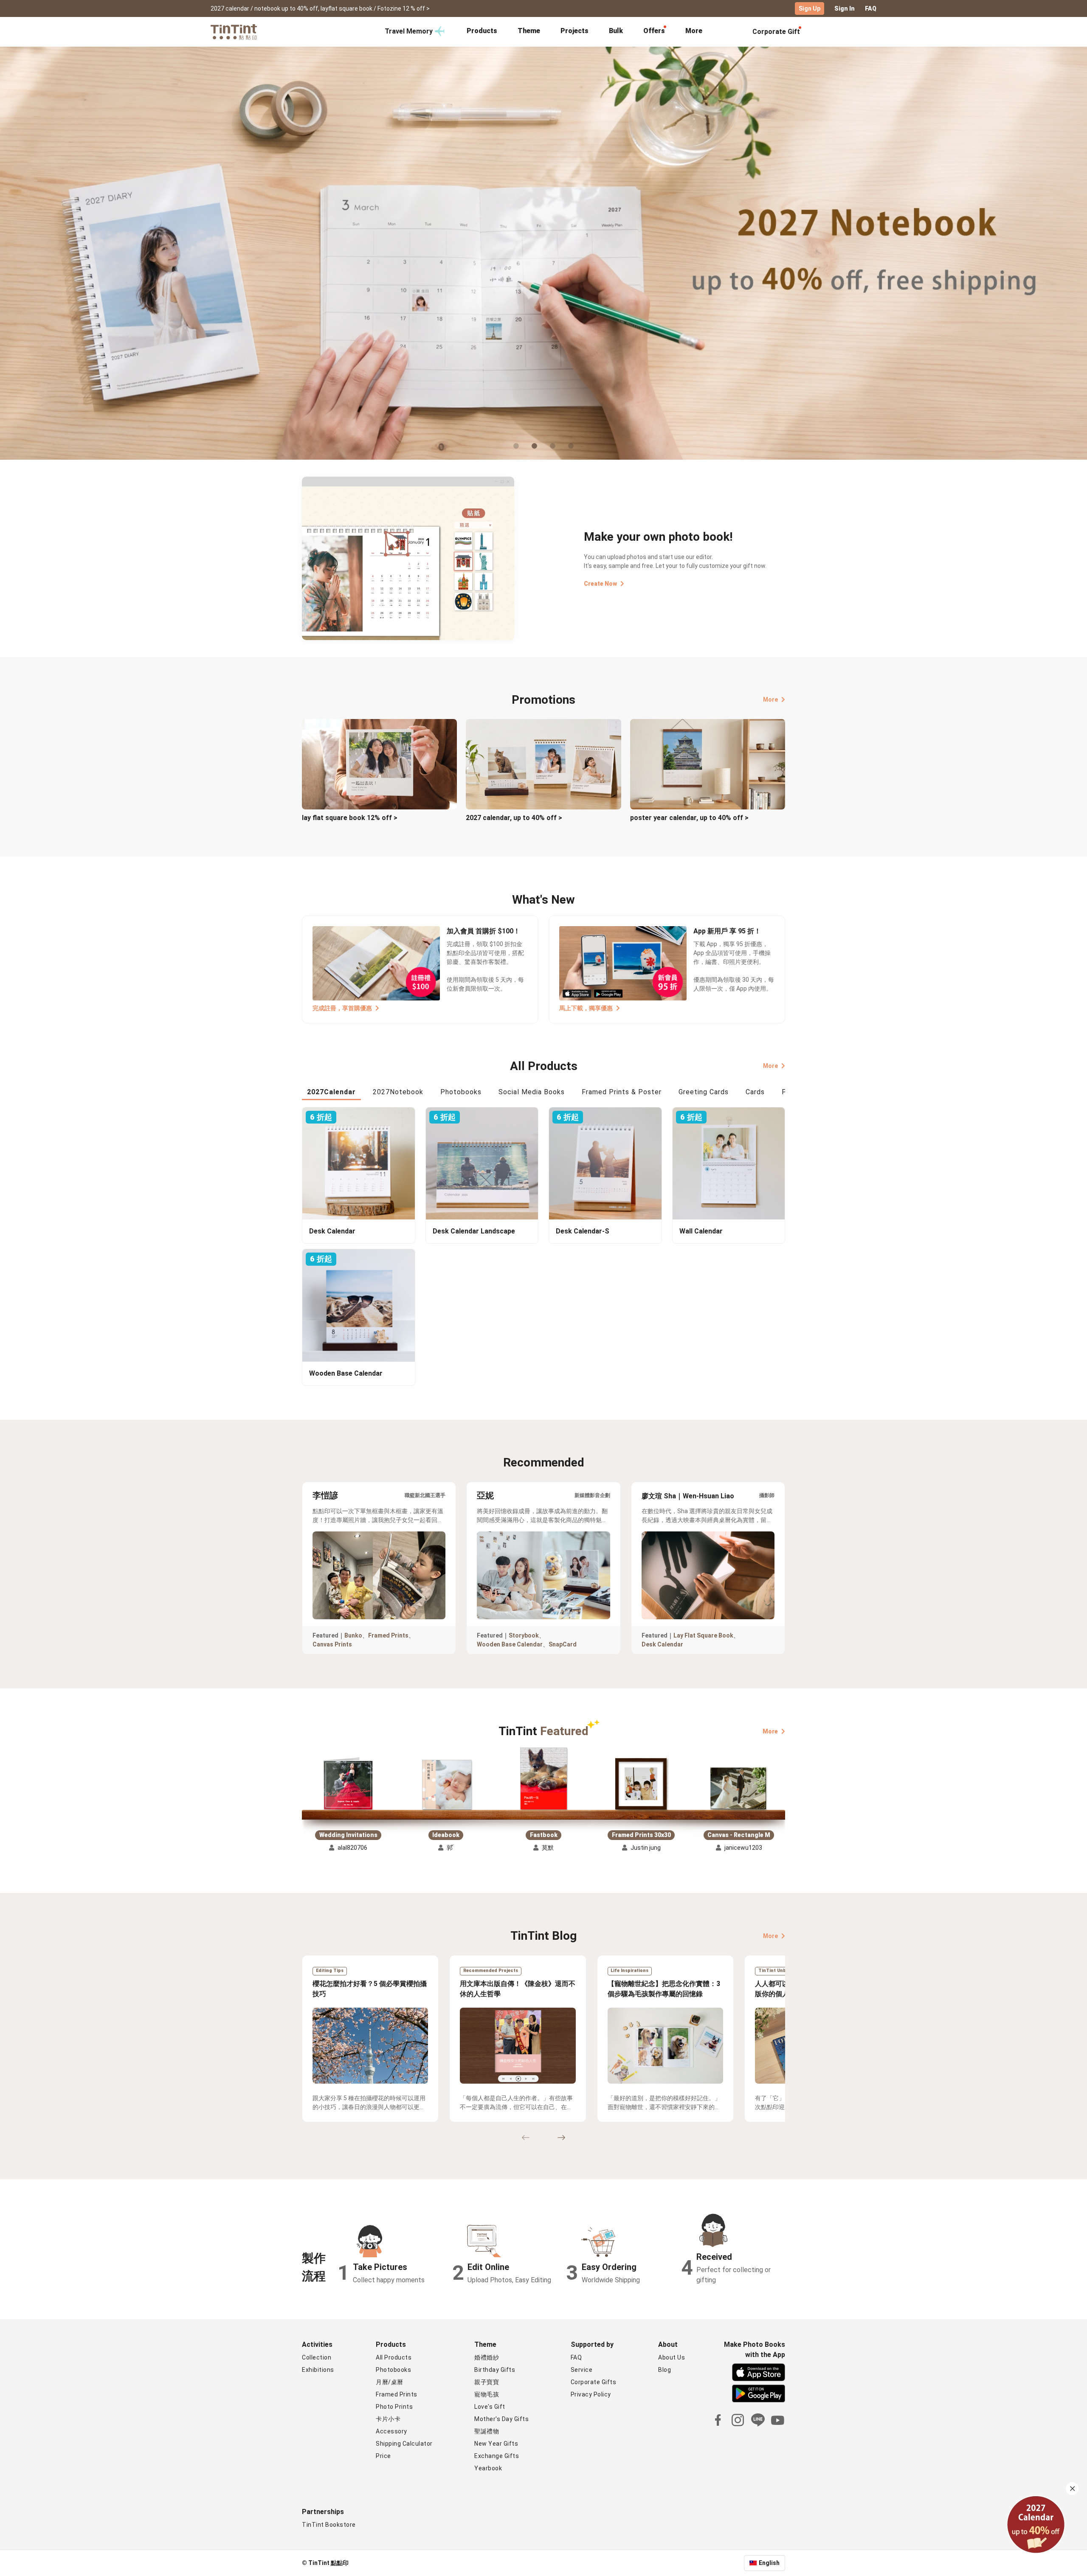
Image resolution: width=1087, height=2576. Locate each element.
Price (383, 2456)
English (769, 2563)
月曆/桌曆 (390, 2382)
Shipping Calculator (404, 2444)
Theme (529, 31)
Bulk (616, 31)
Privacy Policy (591, 2394)
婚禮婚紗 (487, 2357)
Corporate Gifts (594, 2382)
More (770, 699)
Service (582, 2370)
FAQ (871, 8)
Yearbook (488, 2468)
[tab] (482, 32)
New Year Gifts (496, 2444)
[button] (348, 1785)
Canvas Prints (332, 1644)
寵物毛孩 (487, 2394)
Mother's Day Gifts (501, 2419)
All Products (394, 2357)
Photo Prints (394, 2407)
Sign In (845, 8)
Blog (665, 2370)
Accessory (391, 2431)
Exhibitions (318, 2370)
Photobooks (393, 2370)
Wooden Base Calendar (510, 1644)
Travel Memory (409, 31)
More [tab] (694, 31)
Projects (574, 31)
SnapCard (563, 1644)
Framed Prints (388, 1635)
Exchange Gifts (497, 2456)
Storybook (524, 1635)
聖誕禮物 (487, 2431)
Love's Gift (490, 2407)
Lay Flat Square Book (703, 1635)
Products (482, 31)
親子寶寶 (487, 2382)
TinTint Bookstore (329, 2525)
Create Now (600, 584)
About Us (672, 2357)
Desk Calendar (662, 1644)
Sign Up (810, 8)
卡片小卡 (388, 2419)
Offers (654, 31)
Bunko (353, 1635)
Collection (317, 2357)
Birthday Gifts (495, 2370)
